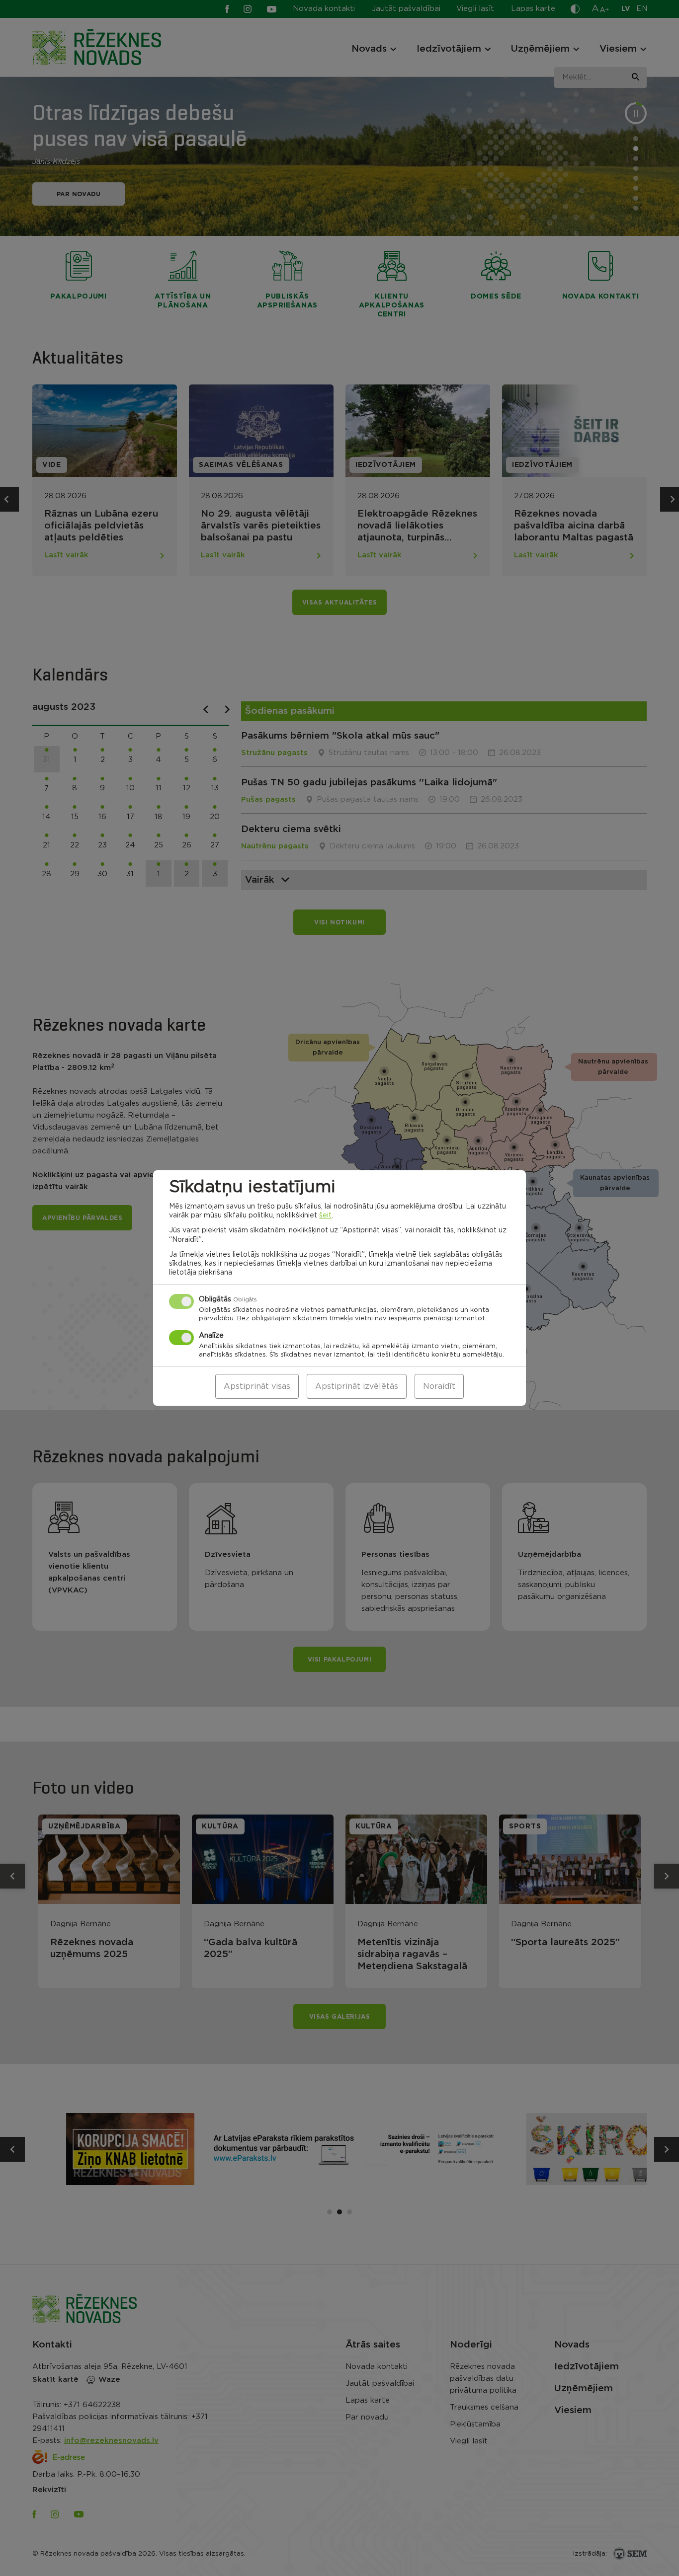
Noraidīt (439, 1386)
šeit (325, 1215)
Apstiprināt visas (257, 1386)
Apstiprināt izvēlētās (357, 1386)
